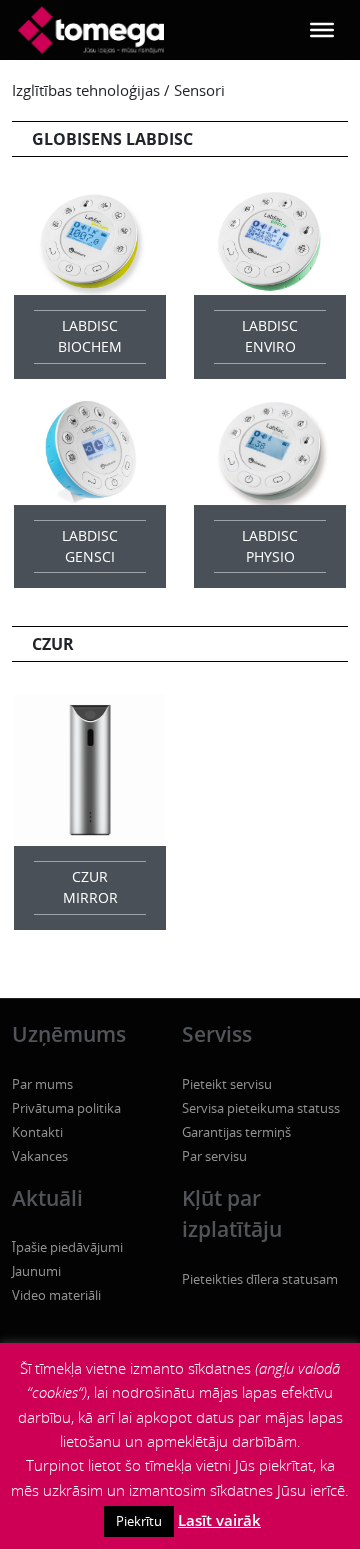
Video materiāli (56, 1295)
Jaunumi (36, 1271)
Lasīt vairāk (219, 1520)
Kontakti (37, 1132)
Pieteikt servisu (227, 1084)
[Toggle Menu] (322, 30)
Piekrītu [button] (139, 1521)
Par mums (42, 1084)
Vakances (40, 1156)
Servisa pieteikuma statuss (261, 1108)
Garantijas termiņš (236, 1132)
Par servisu (214, 1156)
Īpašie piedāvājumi (67, 1247)
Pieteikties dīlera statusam (260, 1279)
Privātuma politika (66, 1108)
